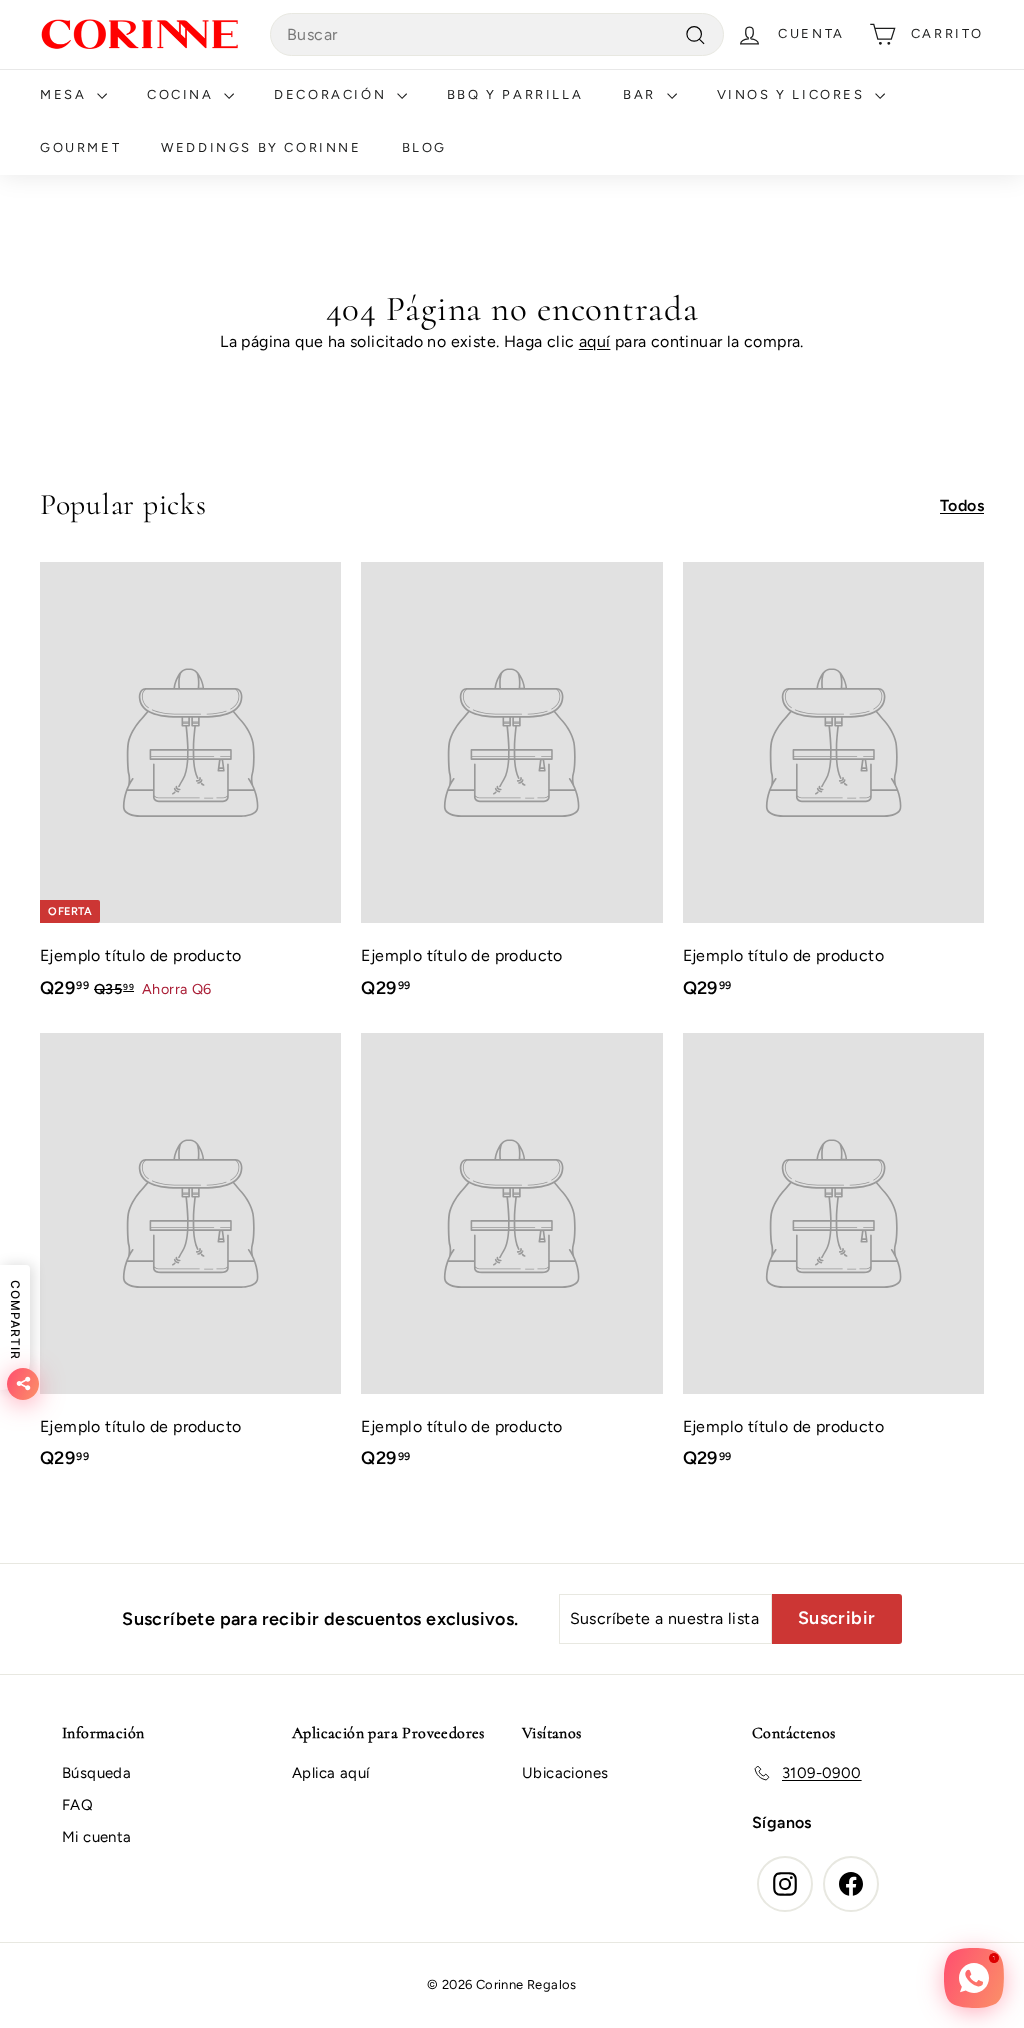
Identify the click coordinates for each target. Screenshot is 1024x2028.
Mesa (66, 94)
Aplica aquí (330, 1773)
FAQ (77, 1805)
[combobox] (497, 35)
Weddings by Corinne (261, 147)
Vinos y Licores (794, 94)
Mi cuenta (97, 1837)
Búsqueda (96, 1773)
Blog (424, 147)
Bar (642, 94)
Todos (962, 505)
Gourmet (80, 147)
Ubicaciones (565, 1773)
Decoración (333, 94)
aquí (595, 341)
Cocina (183, 94)
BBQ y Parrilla (515, 94)
